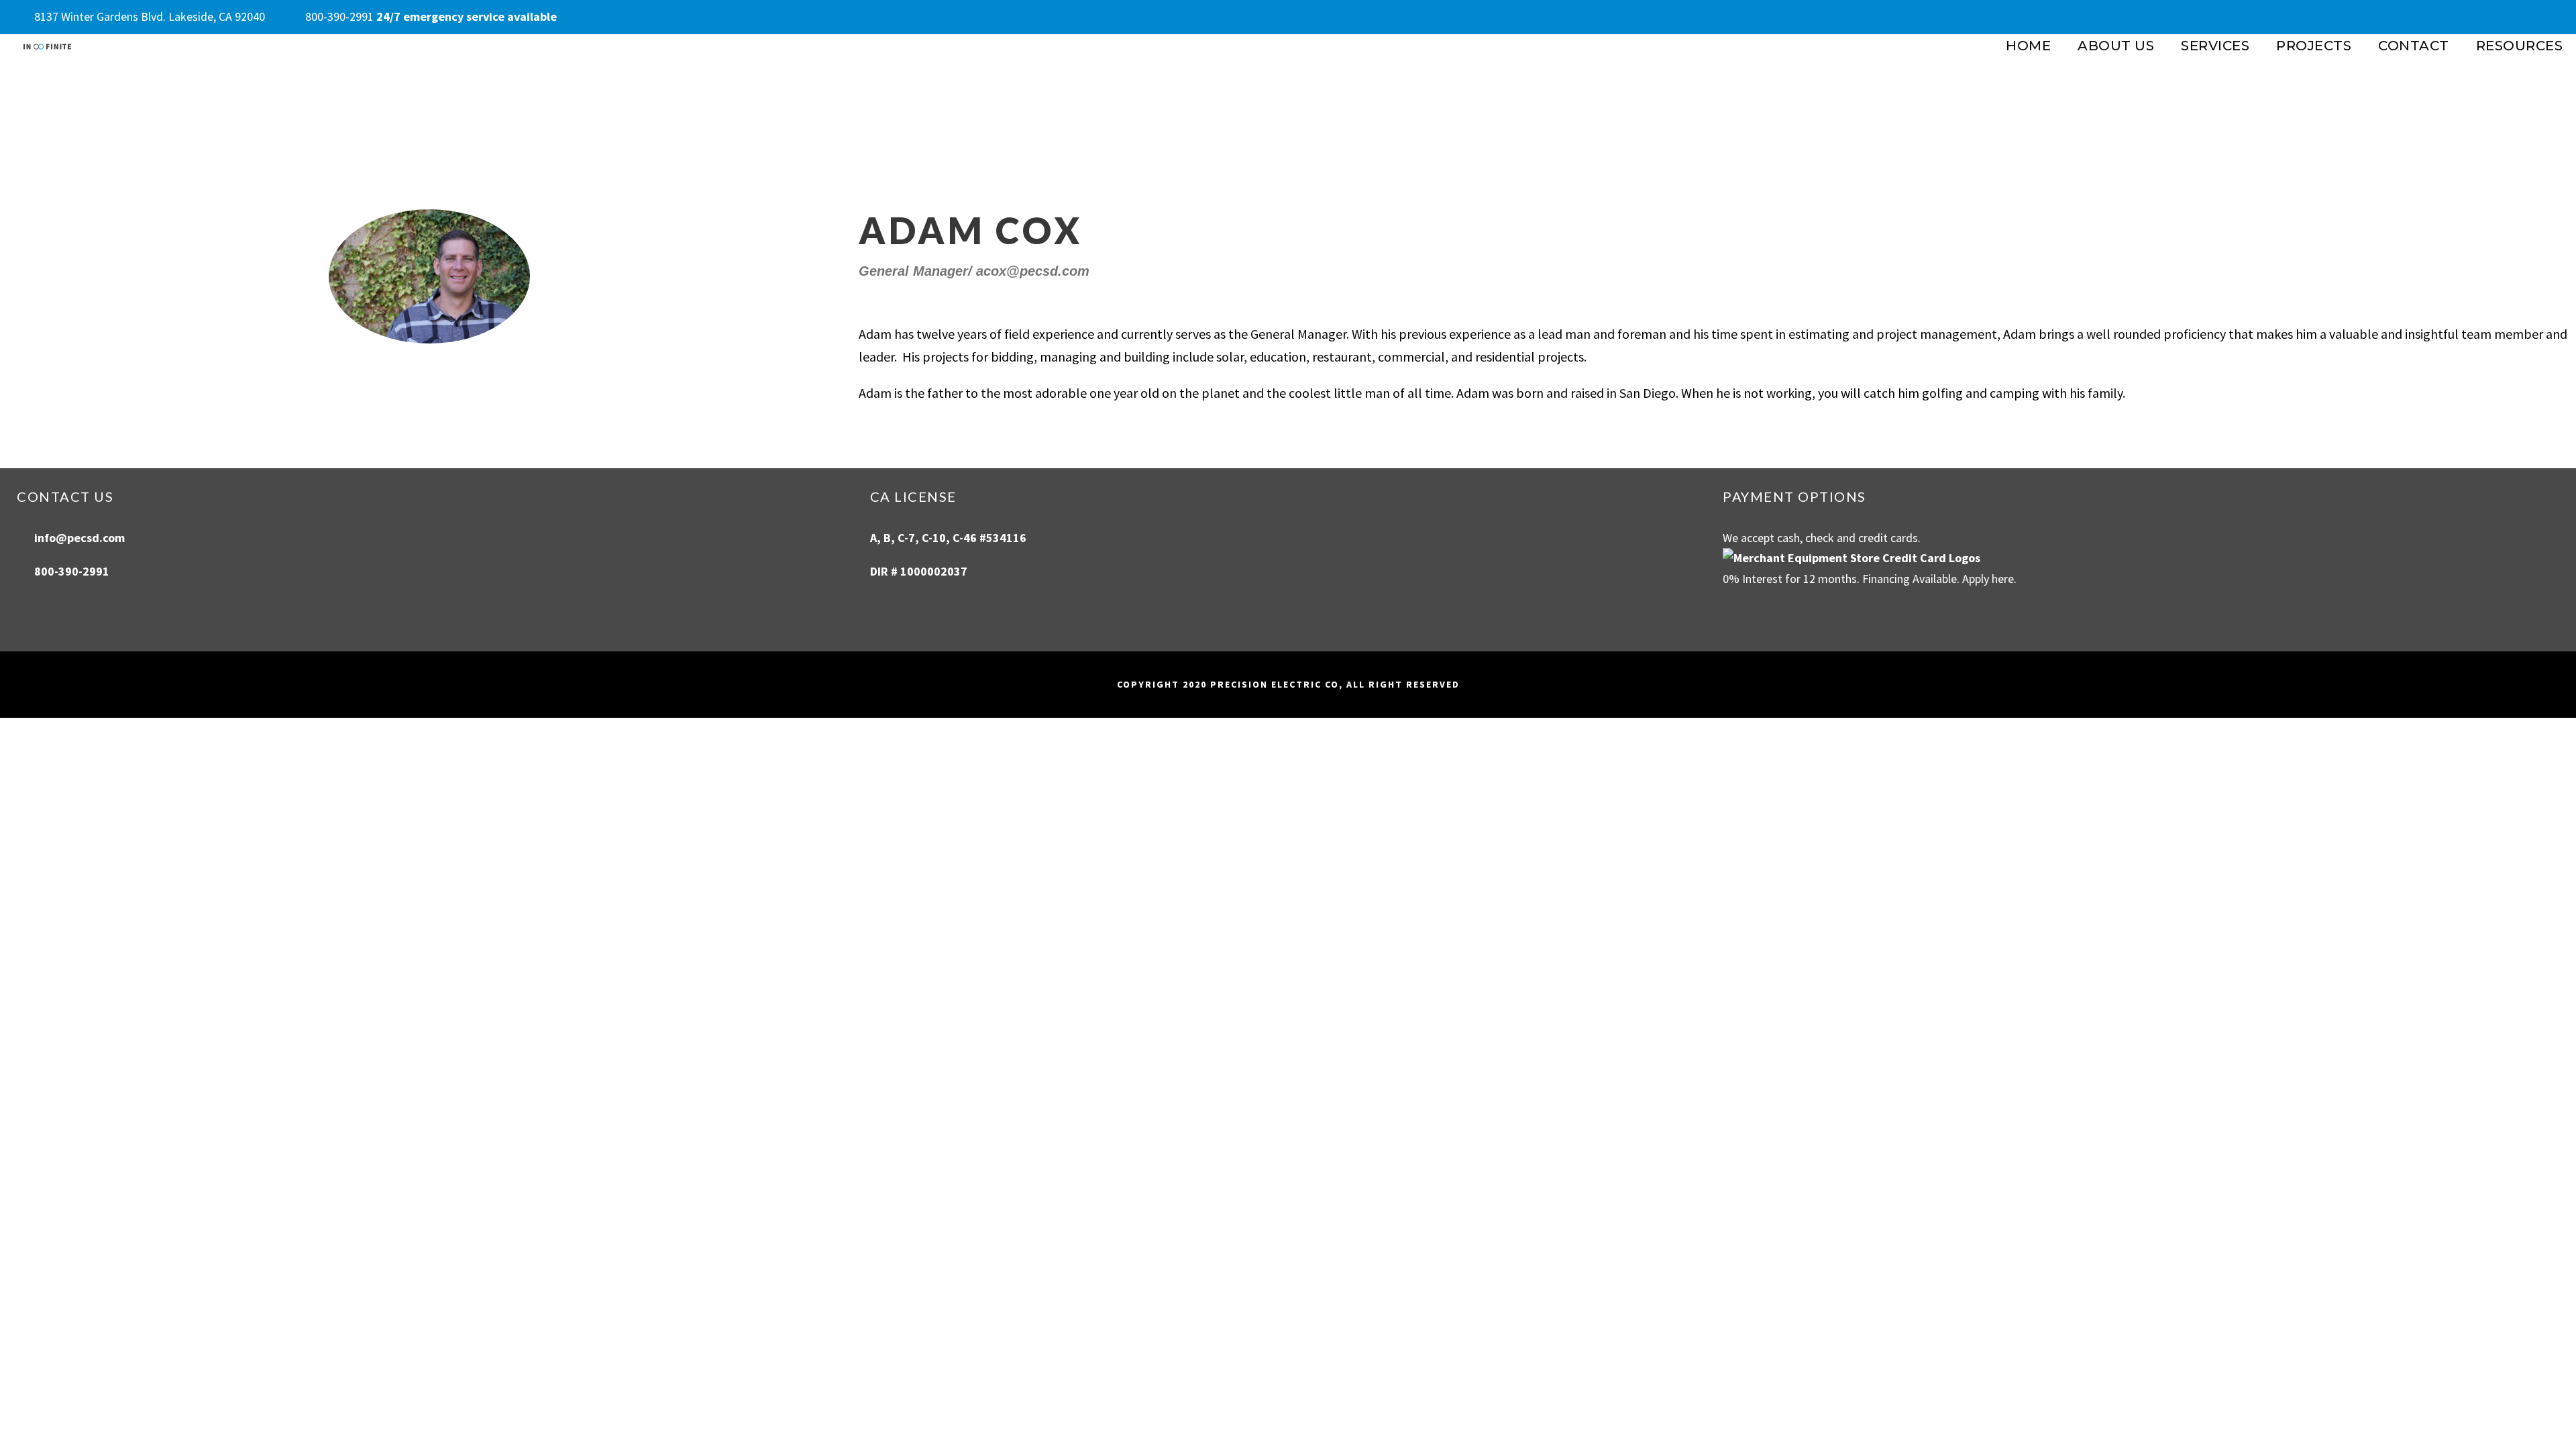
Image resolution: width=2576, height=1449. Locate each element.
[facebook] (2502, 16)
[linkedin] (2528, 16)
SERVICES (2215, 46)
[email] (2476, 16)
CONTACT (2414, 46)
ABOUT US (2116, 46)
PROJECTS (2314, 46)
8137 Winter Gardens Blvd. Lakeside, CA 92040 (150, 16)
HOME (2028, 46)
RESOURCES (2520, 46)
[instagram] (2555, 16)
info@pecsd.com (79, 538)
